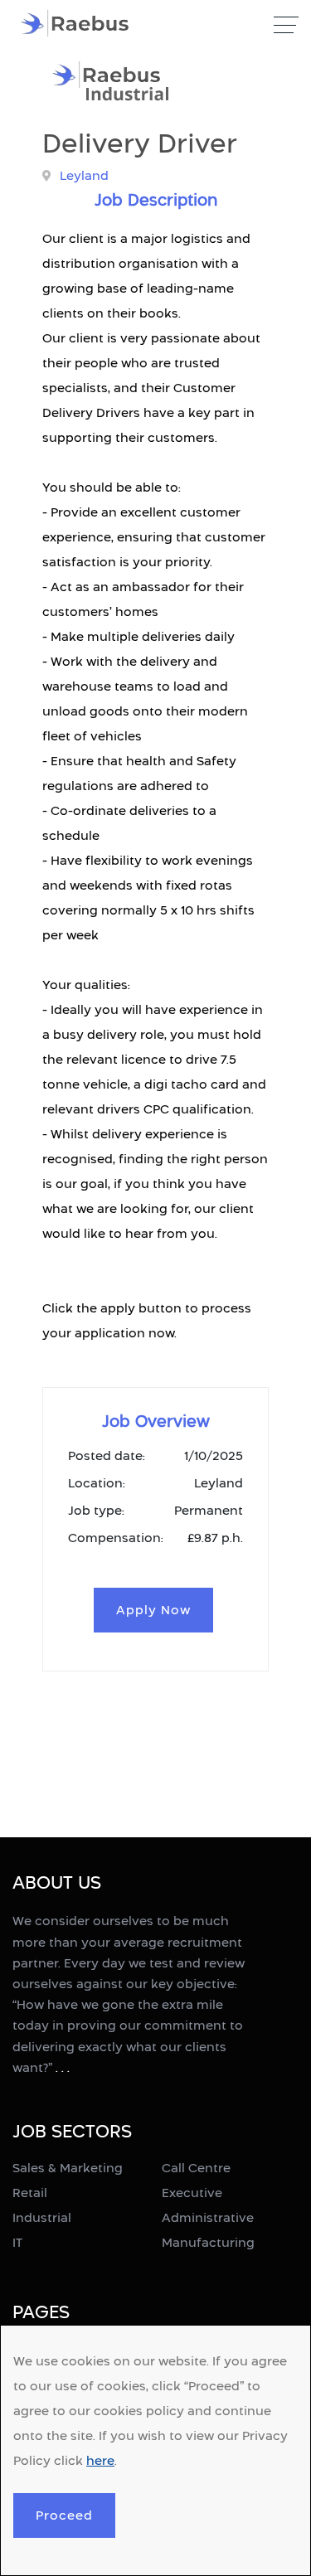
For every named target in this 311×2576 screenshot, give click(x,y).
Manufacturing (208, 2242)
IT (17, 2242)
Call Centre (196, 2168)
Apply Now (153, 1610)
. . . (63, 2067)
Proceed (64, 2515)
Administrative (208, 2217)
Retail (30, 2193)
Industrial (42, 2217)
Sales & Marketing (68, 2168)
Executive (192, 2193)
